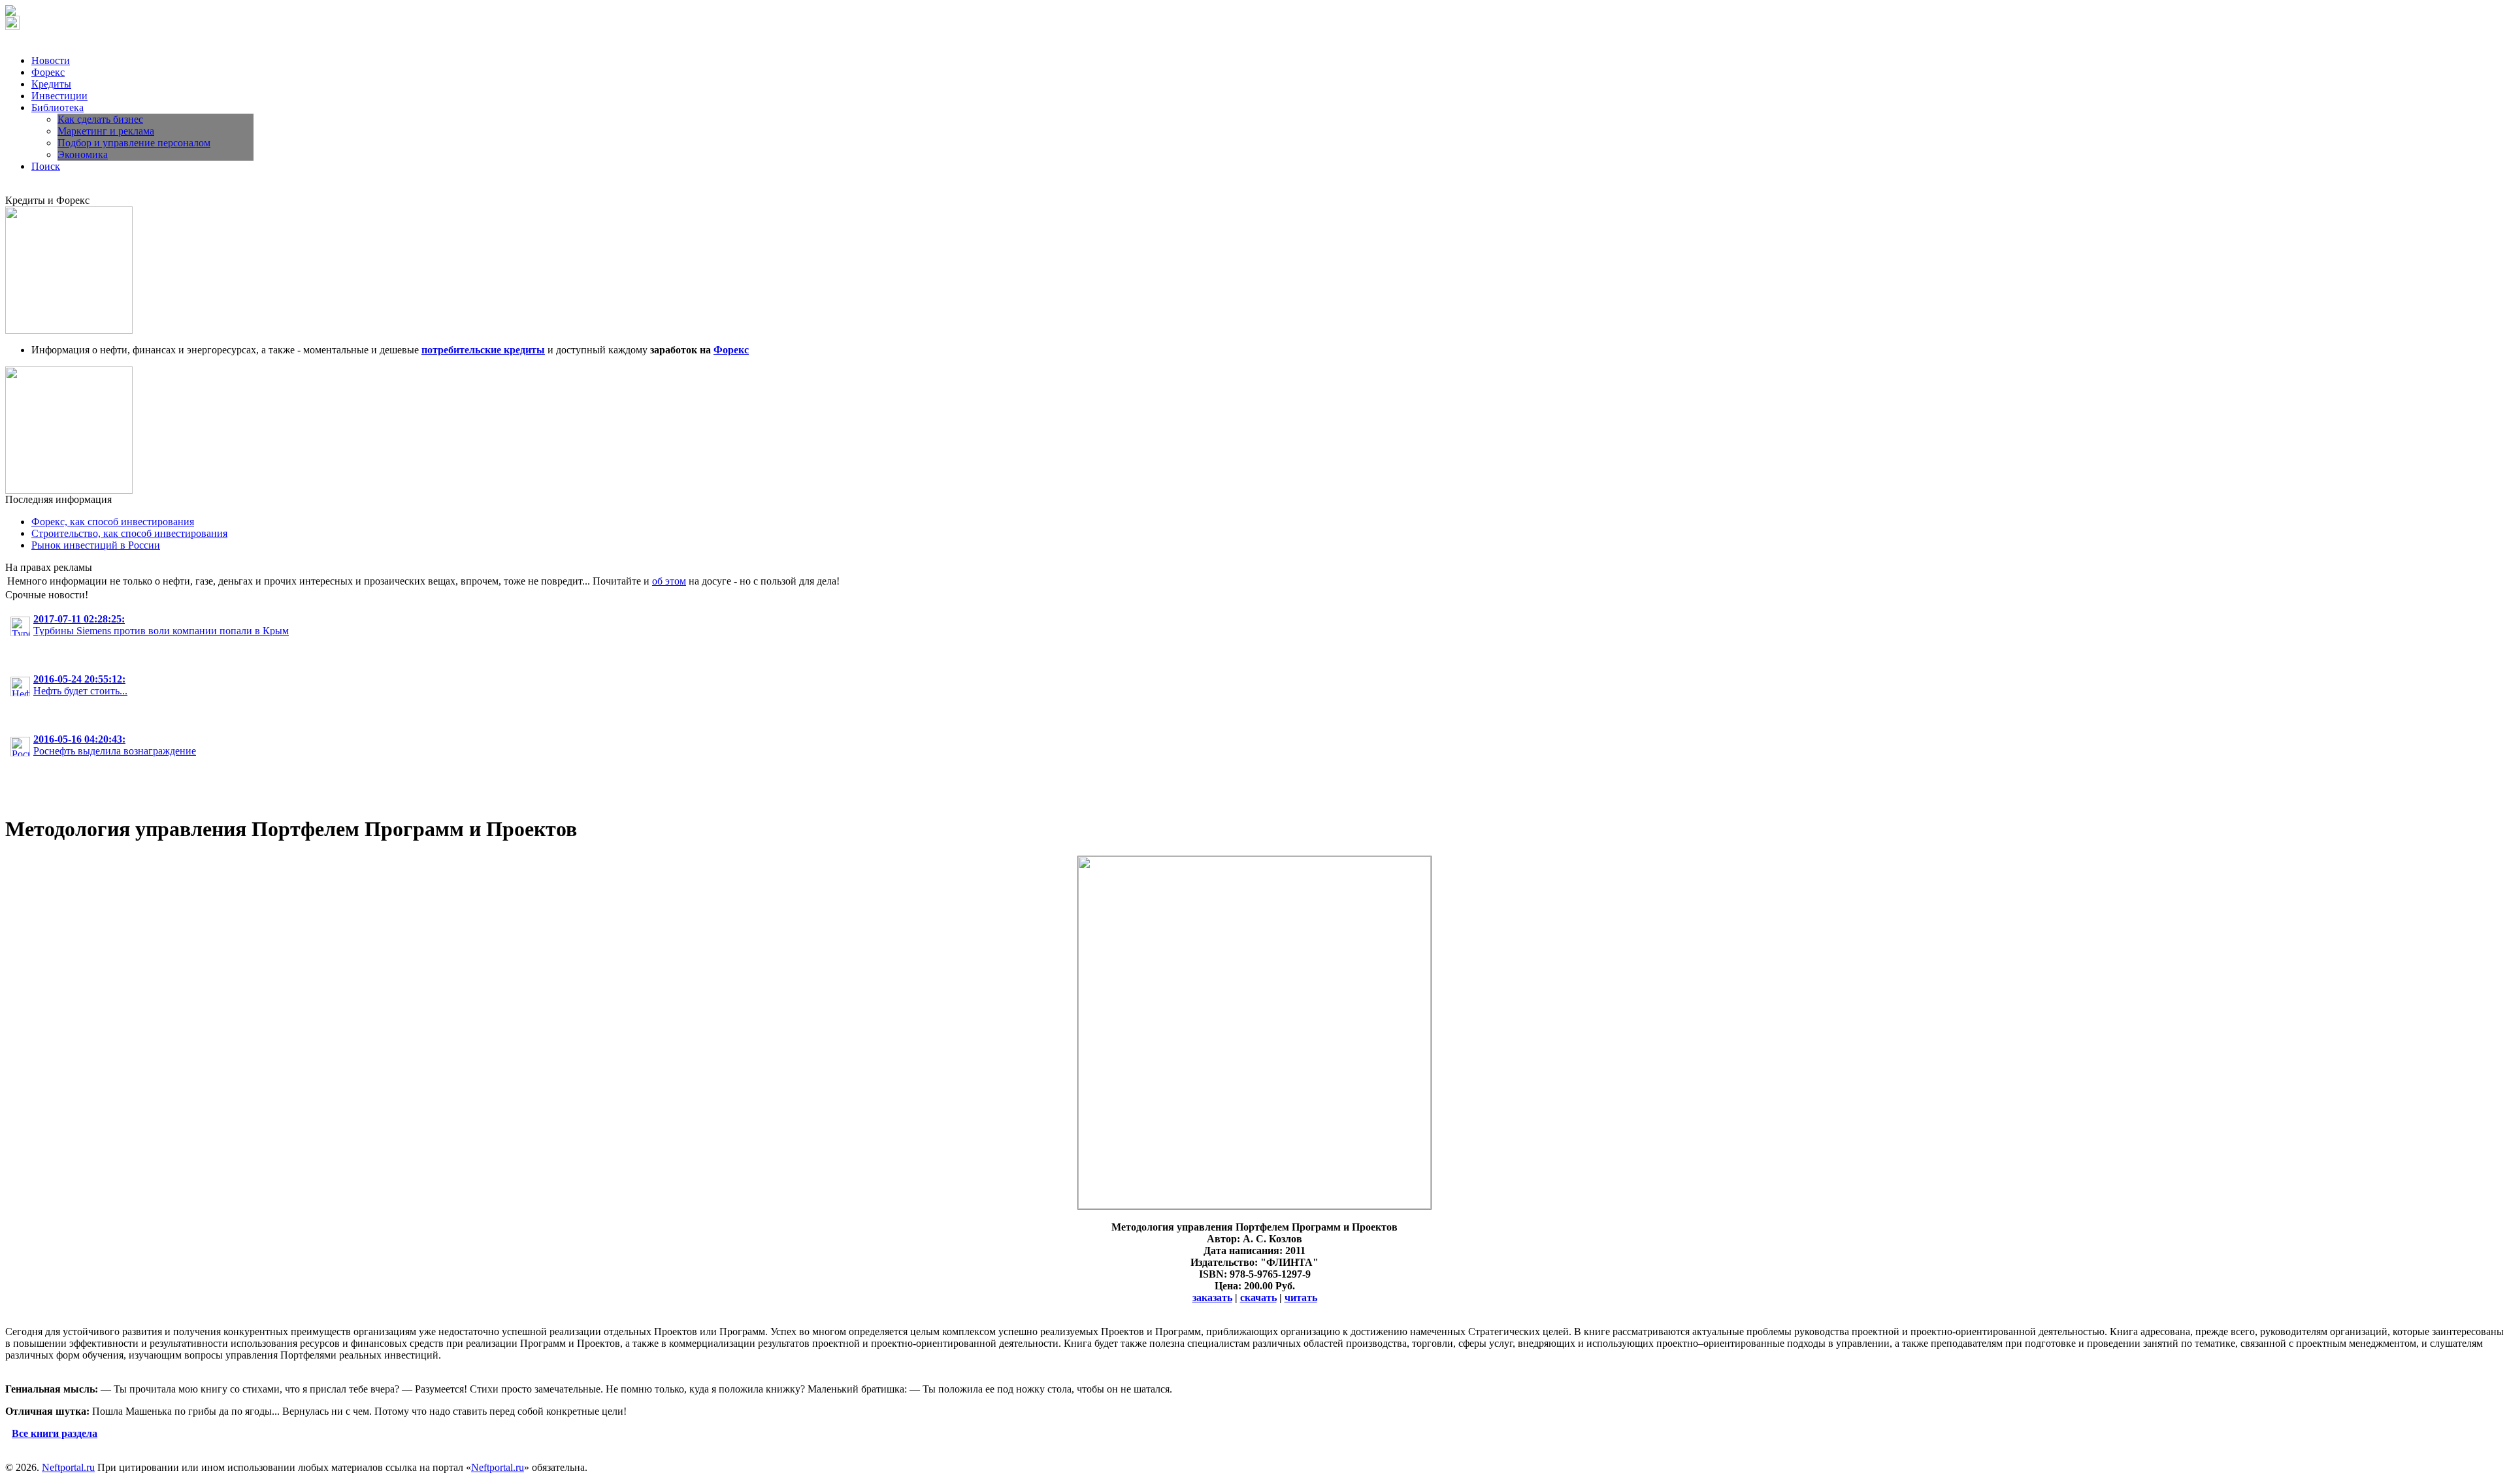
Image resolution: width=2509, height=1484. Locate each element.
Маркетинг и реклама (106, 131)
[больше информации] (1254, 1205)
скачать (1258, 1298)
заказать (1212, 1298)
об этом (669, 581)
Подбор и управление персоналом (134, 143)
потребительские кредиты (483, 350)
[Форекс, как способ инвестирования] (69, 490)
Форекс (48, 72)
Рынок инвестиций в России (96, 545)
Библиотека (57, 107)
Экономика (83, 154)
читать (1301, 1298)
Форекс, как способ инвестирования (113, 522)
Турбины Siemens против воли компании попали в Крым (161, 625)
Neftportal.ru (68, 1467)
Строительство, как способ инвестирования (129, 533)
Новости (51, 60)
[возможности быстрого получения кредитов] (69, 330)
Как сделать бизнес (100, 119)
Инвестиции (59, 96)
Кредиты (51, 84)
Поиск (46, 166)
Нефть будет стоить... (80, 685)
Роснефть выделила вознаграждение (115, 745)
